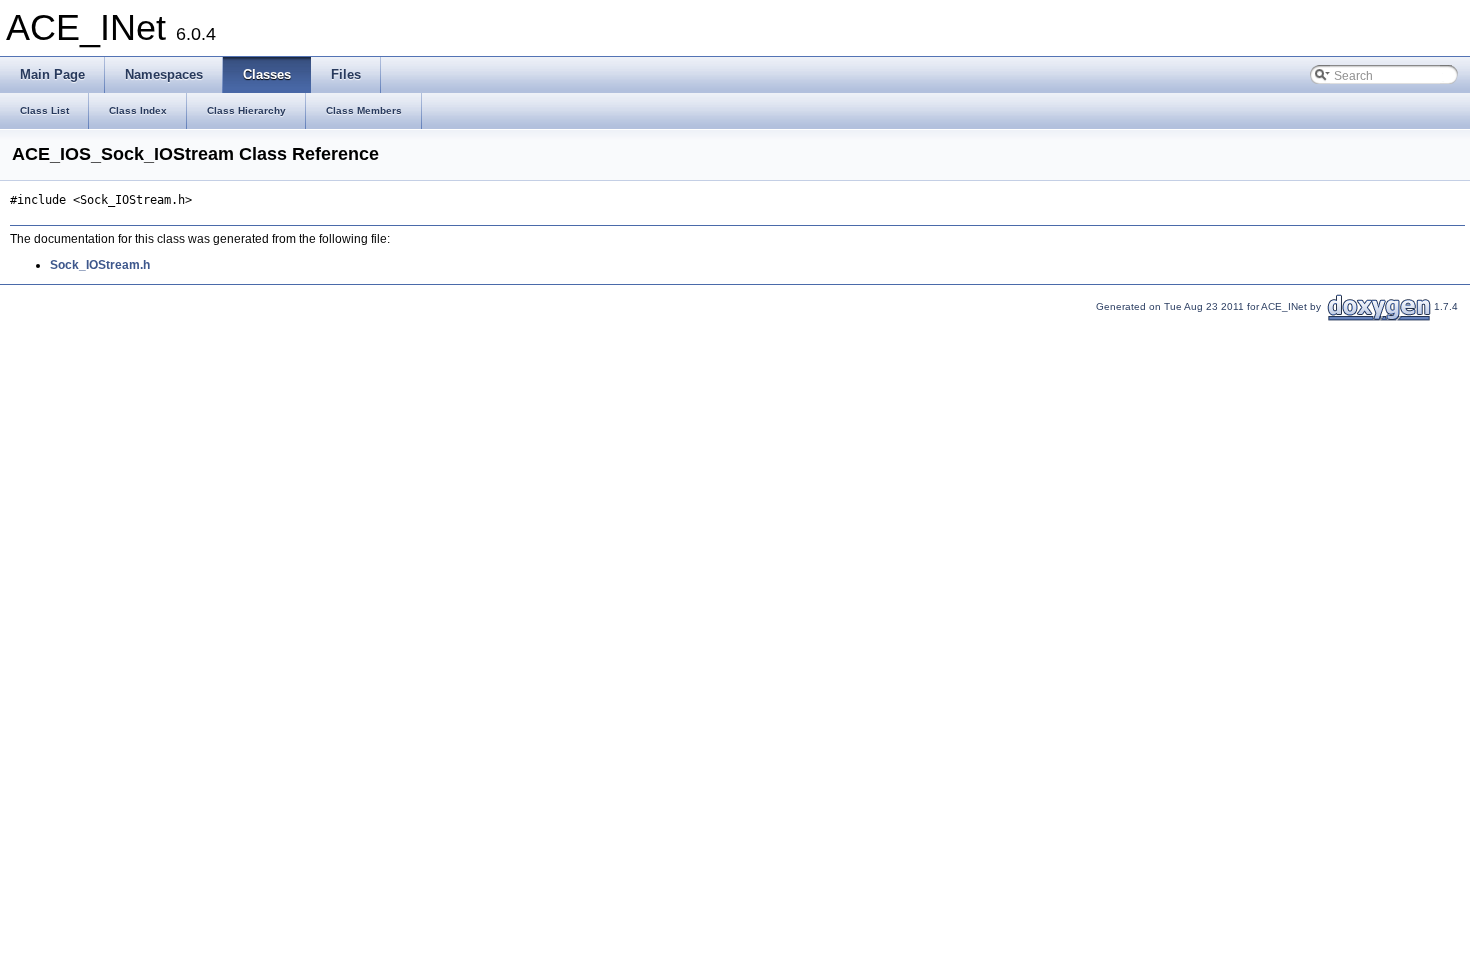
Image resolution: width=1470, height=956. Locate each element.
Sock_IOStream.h (100, 265)
